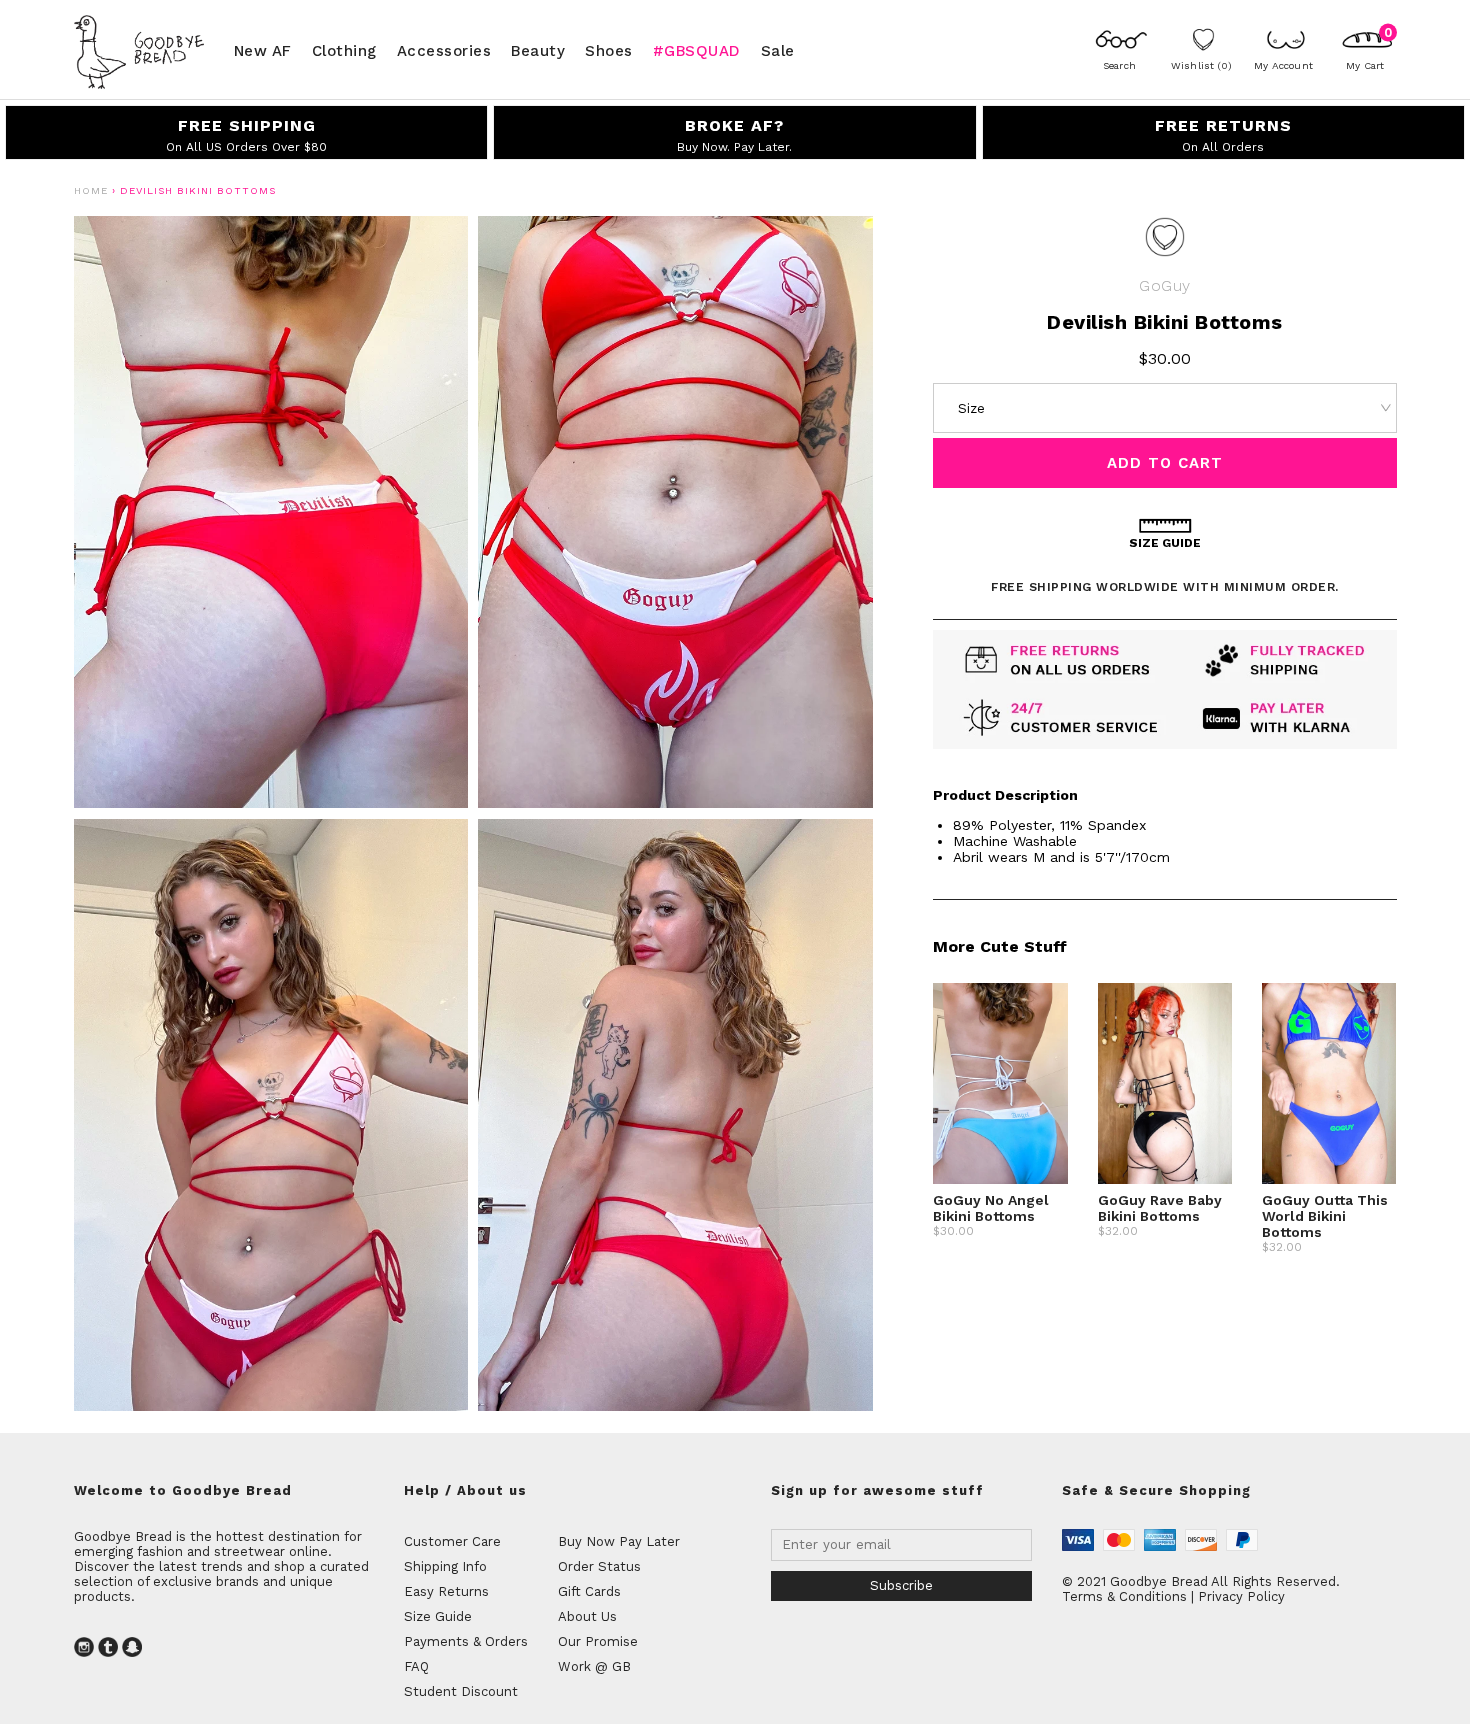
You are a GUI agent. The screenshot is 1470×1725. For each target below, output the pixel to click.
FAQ (416, 1666)
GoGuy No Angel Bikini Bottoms (991, 1208)
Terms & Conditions (1124, 1596)
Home (91, 190)
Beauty (538, 50)
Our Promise (598, 1641)
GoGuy (1164, 285)
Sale (778, 50)
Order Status (599, 1566)
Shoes (609, 50)
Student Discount (461, 1691)
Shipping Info (445, 1566)
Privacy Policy (1241, 1596)
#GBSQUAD (697, 50)
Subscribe (901, 1585)
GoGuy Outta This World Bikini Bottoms (1325, 1216)
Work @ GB (594, 1666)
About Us (587, 1616)
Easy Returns (446, 1591)
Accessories (444, 50)
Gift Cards (589, 1591)
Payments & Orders (466, 1641)
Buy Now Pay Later (619, 1541)
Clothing (344, 50)
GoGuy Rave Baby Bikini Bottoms (1160, 1208)
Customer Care (452, 1541)
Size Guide (438, 1616)
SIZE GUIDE (1165, 543)
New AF (263, 50)
